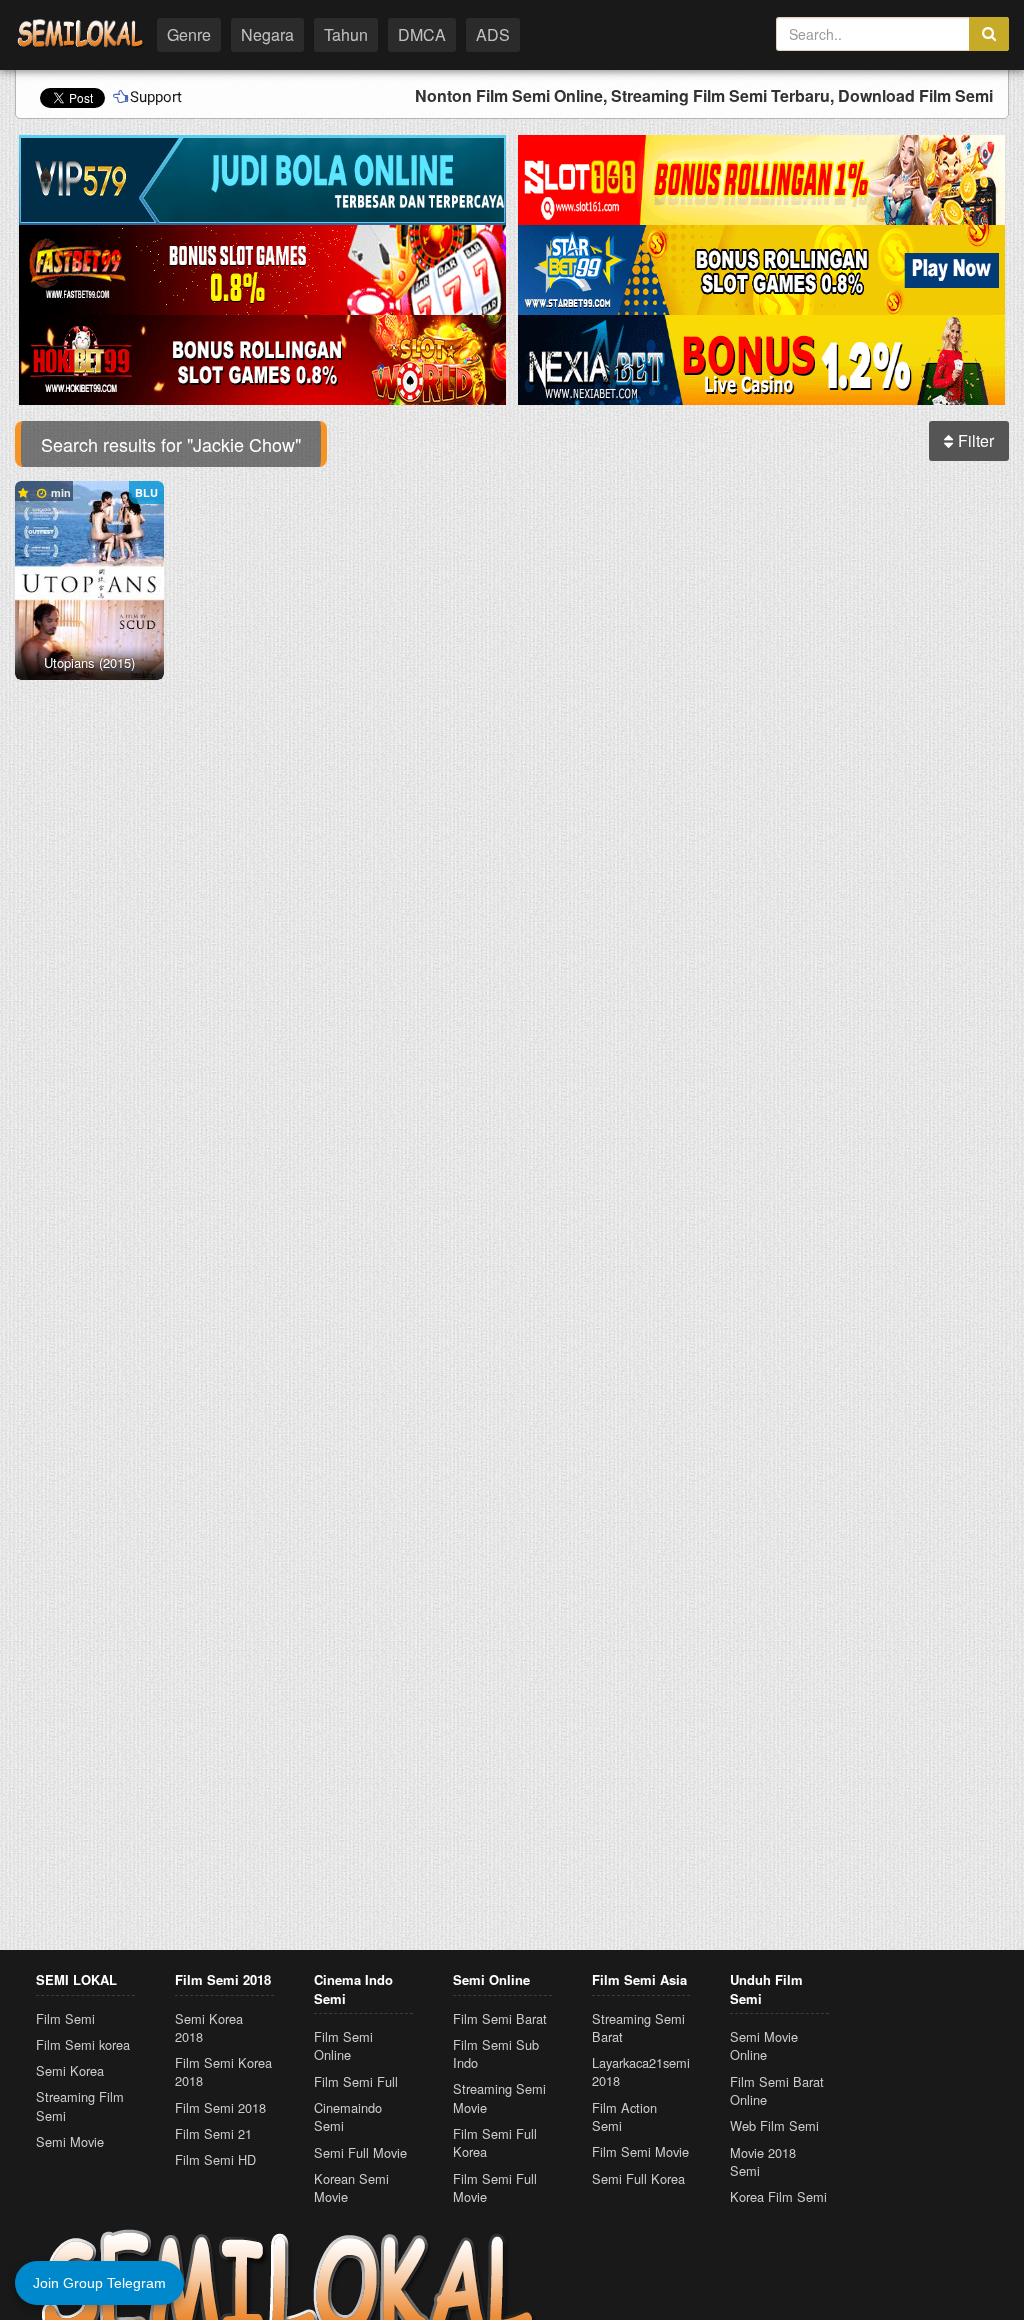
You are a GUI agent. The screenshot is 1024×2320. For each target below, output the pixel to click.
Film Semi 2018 (220, 2107)
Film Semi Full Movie (495, 2187)
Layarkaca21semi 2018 (641, 2071)
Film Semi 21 (213, 2133)
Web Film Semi (774, 2125)
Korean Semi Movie (351, 2187)
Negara (267, 34)
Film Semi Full (356, 2081)
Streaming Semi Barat (638, 2027)
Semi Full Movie (360, 2152)
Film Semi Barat (500, 2018)
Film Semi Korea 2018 (223, 2071)
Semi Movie (70, 2141)
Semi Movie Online (764, 2045)
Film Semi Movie (640, 2151)
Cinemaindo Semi (348, 2116)
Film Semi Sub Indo (496, 2053)
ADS (493, 34)
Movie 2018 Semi (763, 2161)
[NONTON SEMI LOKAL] (80, 33)
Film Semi (65, 2018)
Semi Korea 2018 (209, 2027)
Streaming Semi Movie (499, 2097)
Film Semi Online (343, 2045)
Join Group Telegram (99, 2283)
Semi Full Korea (638, 2178)
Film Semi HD (215, 2159)
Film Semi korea (83, 2044)
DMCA (422, 34)
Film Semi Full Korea (495, 2142)
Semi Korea (70, 2070)
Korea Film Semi (778, 2196)
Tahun (346, 34)
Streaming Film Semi (80, 2105)
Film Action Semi (624, 2116)
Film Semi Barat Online (777, 2090)
